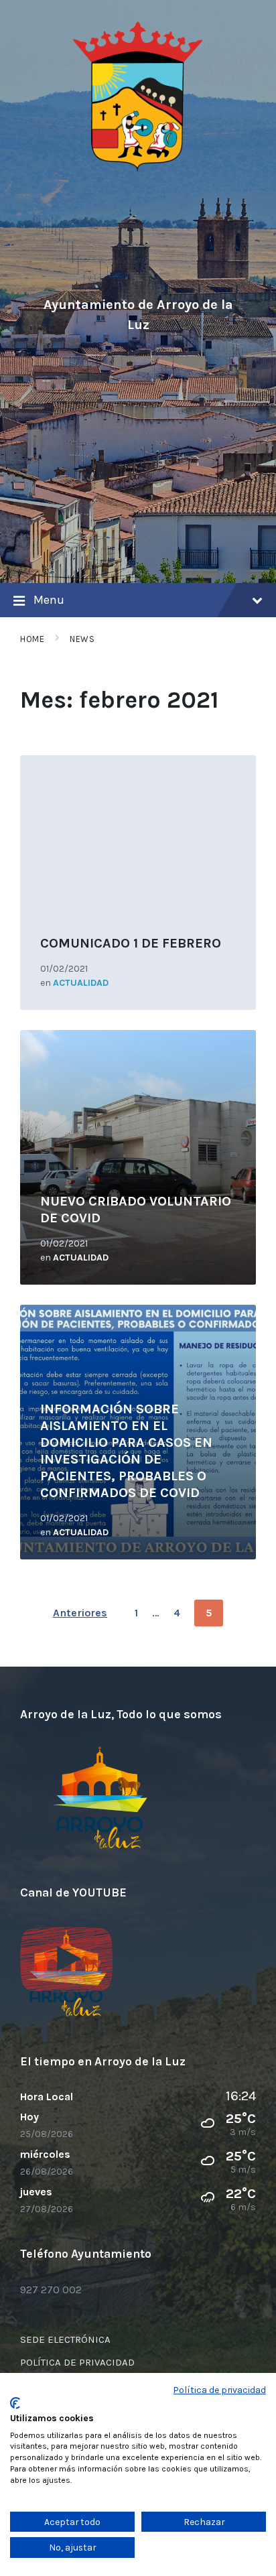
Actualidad (81, 983)
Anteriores (80, 1613)
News (82, 639)
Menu (49, 600)
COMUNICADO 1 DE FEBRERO (131, 943)
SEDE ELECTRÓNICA (65, 2339)
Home (32, 639)
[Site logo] (138, 169)
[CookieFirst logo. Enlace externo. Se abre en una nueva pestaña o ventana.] (15, 2403)
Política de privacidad (220, 2390)
